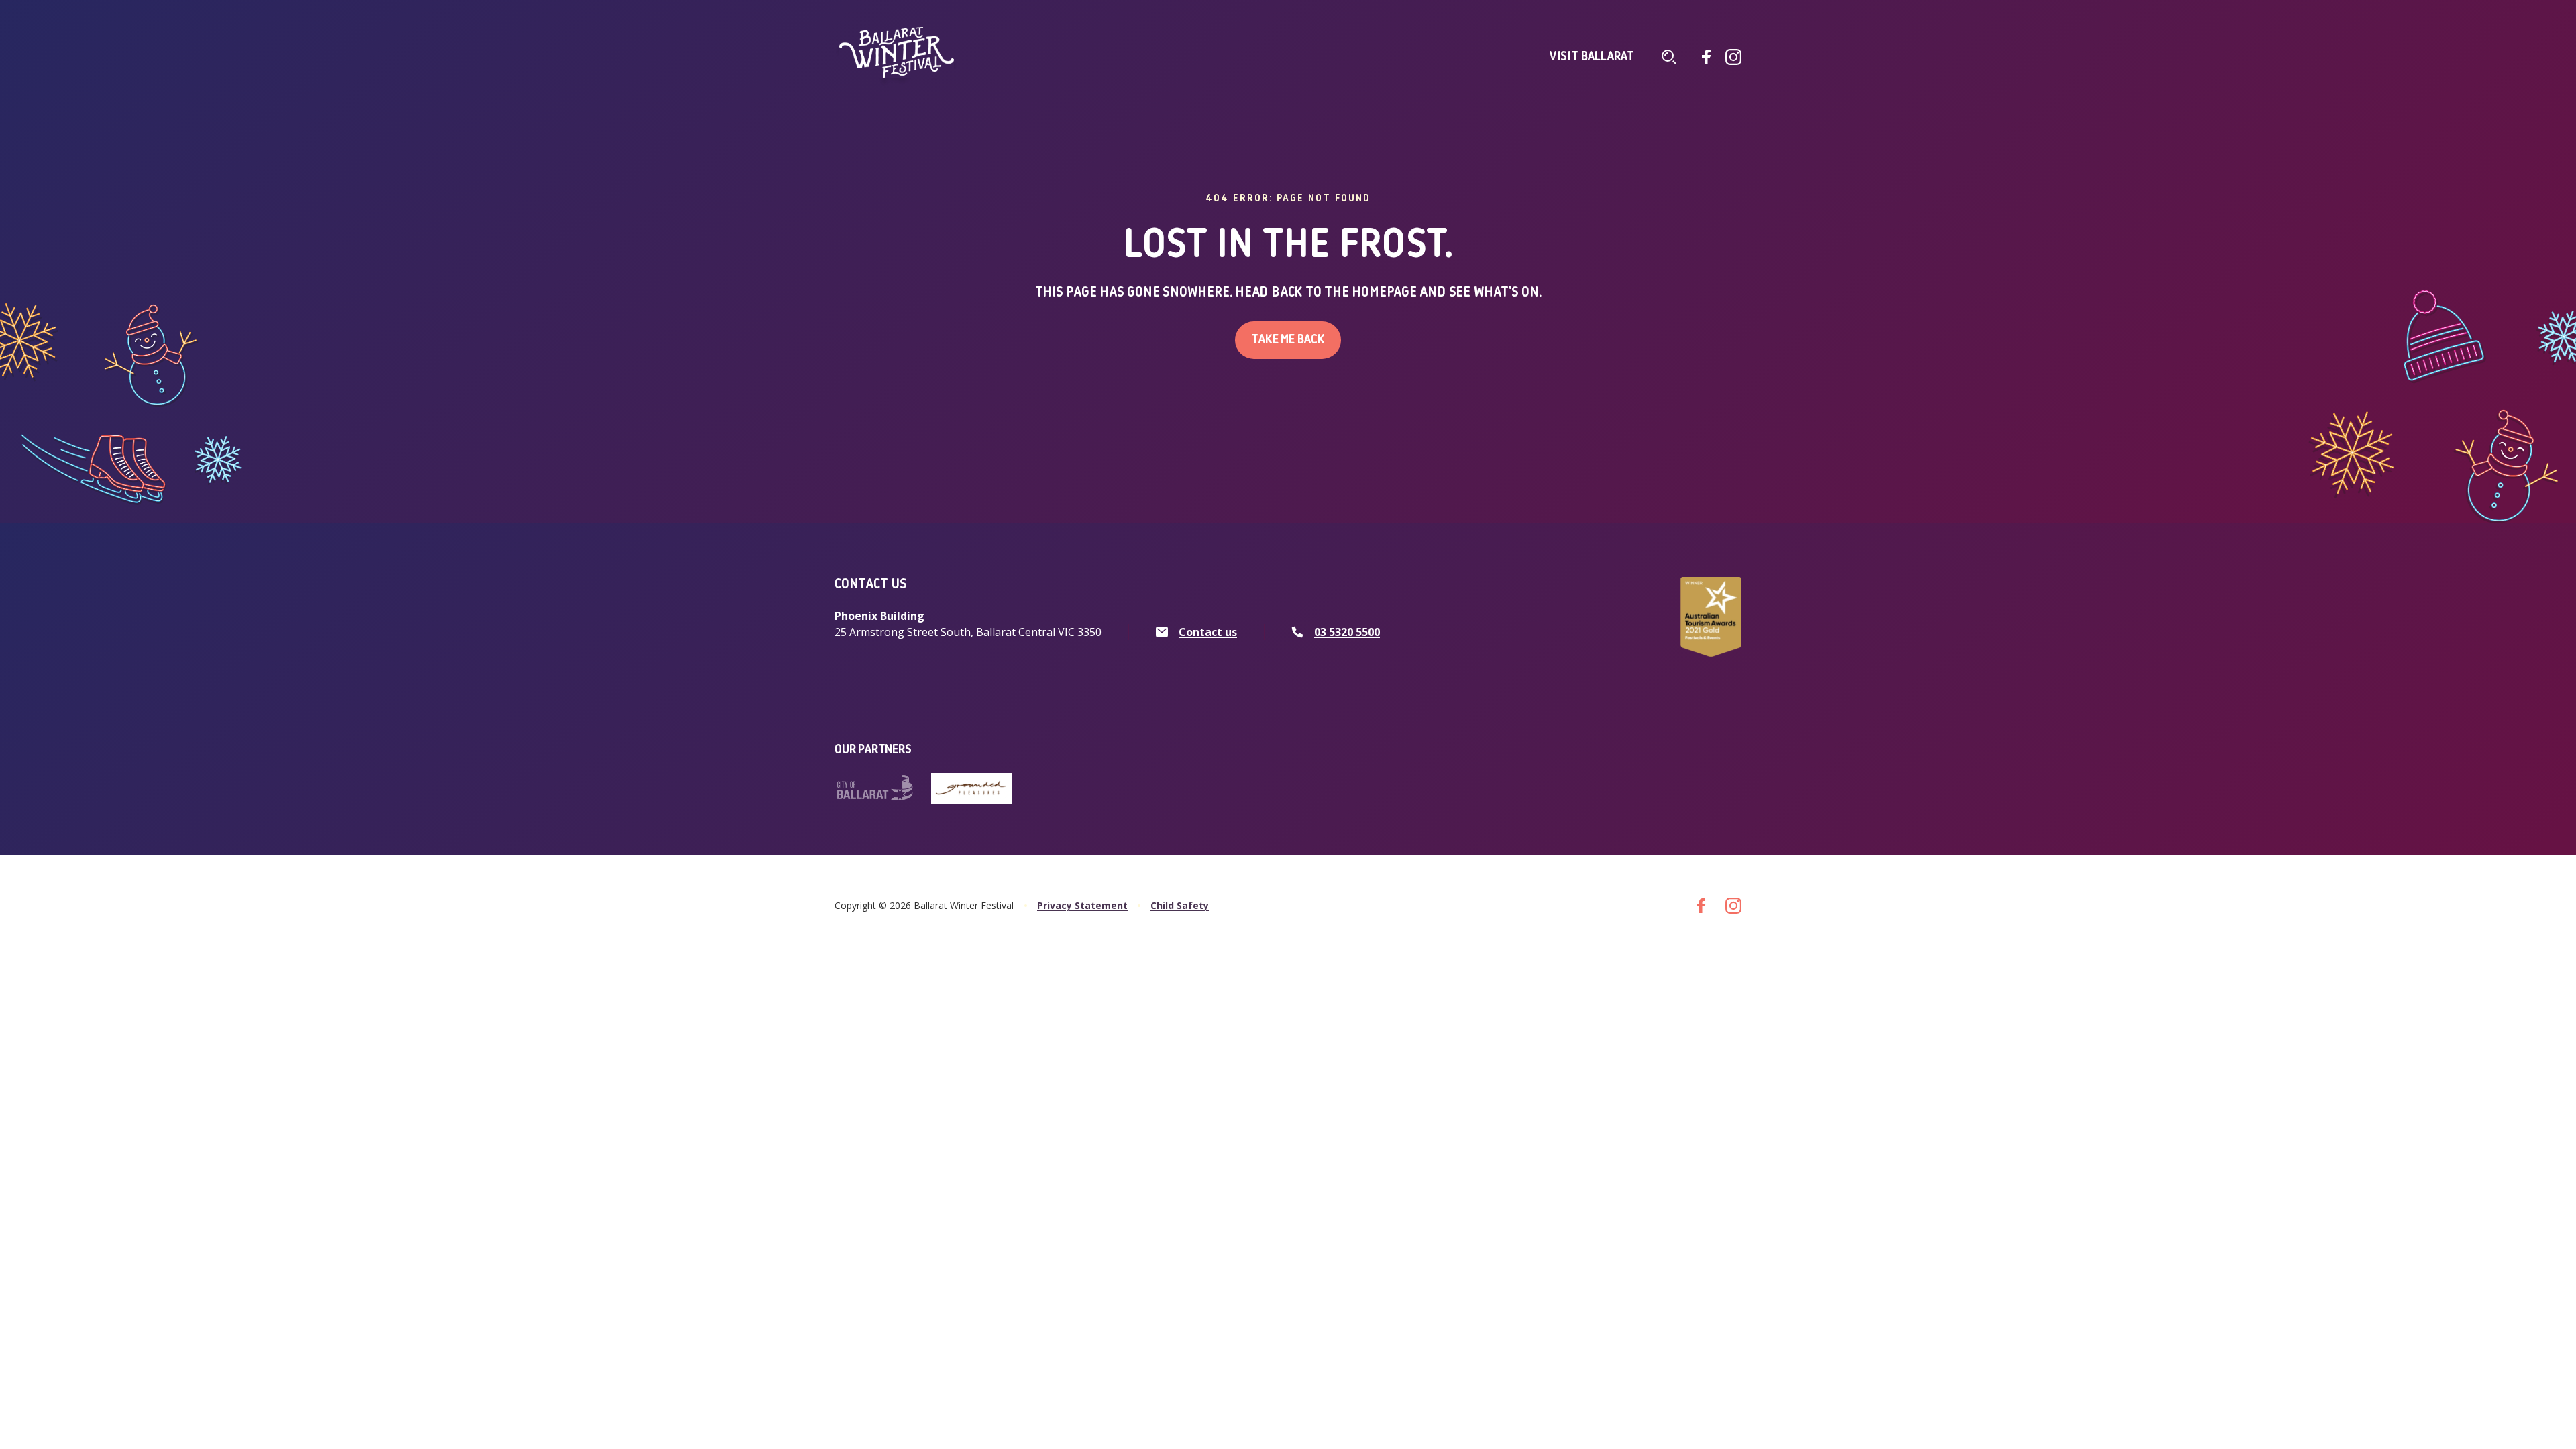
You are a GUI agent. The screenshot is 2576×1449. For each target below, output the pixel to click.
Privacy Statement (1082, 905)
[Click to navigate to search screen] (1669, 57)
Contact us (1208, 632)
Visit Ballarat (1592, 57)
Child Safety (1180, 905)
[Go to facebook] (1707, 57)
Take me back (1288, 340)
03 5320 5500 (1347, 632)
